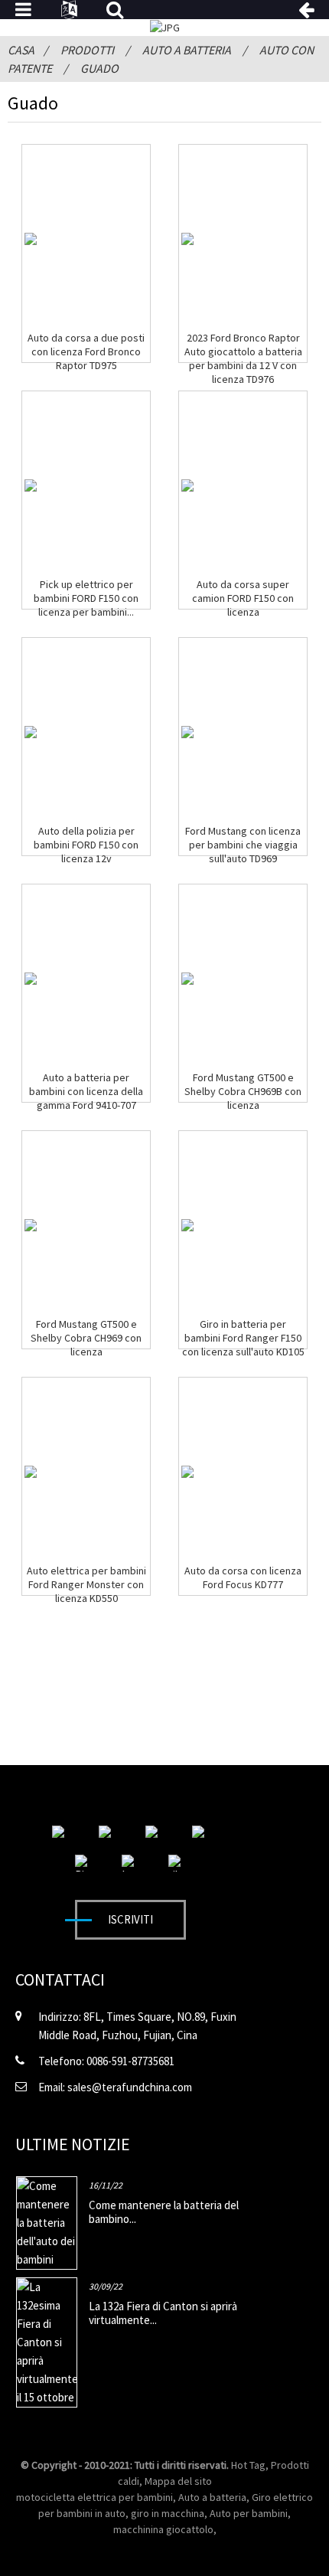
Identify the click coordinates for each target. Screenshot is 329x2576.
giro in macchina (168, 2513)
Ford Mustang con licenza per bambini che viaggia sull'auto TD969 (243, 845)
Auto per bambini (249, 2513)
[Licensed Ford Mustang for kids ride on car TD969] (187, 732)
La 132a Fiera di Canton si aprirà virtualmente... (163, 2313)
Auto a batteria (187, 50)
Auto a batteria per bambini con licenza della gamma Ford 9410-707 (86, 1091)
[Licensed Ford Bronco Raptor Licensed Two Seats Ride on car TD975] (31, 239)
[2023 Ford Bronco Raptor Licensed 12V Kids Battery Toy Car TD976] (187, 239)
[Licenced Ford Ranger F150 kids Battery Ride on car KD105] (187, 1225)
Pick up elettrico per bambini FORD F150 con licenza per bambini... (86, 598)
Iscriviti (130, 1919)
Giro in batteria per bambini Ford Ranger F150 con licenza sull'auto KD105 (243, 1338)
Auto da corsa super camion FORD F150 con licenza (243, 598)
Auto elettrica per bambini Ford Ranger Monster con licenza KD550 (86, 1584)
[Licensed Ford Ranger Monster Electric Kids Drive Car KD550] (31, 1472)
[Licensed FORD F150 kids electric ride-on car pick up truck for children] (31, 485)
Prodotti (87, 50)
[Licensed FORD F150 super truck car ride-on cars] (187, 485)
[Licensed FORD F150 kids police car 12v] (31, 732)
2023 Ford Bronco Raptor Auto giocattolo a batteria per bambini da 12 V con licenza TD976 (243, 358)
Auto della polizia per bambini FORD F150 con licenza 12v (86, 845)
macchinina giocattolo (163, 2529)
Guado (99, 68)
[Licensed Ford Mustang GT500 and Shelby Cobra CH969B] (187, 979)
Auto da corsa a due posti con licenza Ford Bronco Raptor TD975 (86, 351)
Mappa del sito (178, 2481)
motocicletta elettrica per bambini (94, 2497)
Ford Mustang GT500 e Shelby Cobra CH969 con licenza (86, 1338)
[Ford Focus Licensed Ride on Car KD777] (187, 1472)
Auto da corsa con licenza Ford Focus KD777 (243, 1577)
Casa (21, 50)
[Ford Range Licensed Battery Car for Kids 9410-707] (31, 979)
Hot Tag (248, 2465)
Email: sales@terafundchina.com (115, 2087)
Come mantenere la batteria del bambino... (164, 2212)
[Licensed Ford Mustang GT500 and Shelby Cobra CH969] (31, 1225)
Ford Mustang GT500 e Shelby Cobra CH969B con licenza (243, 1091)
